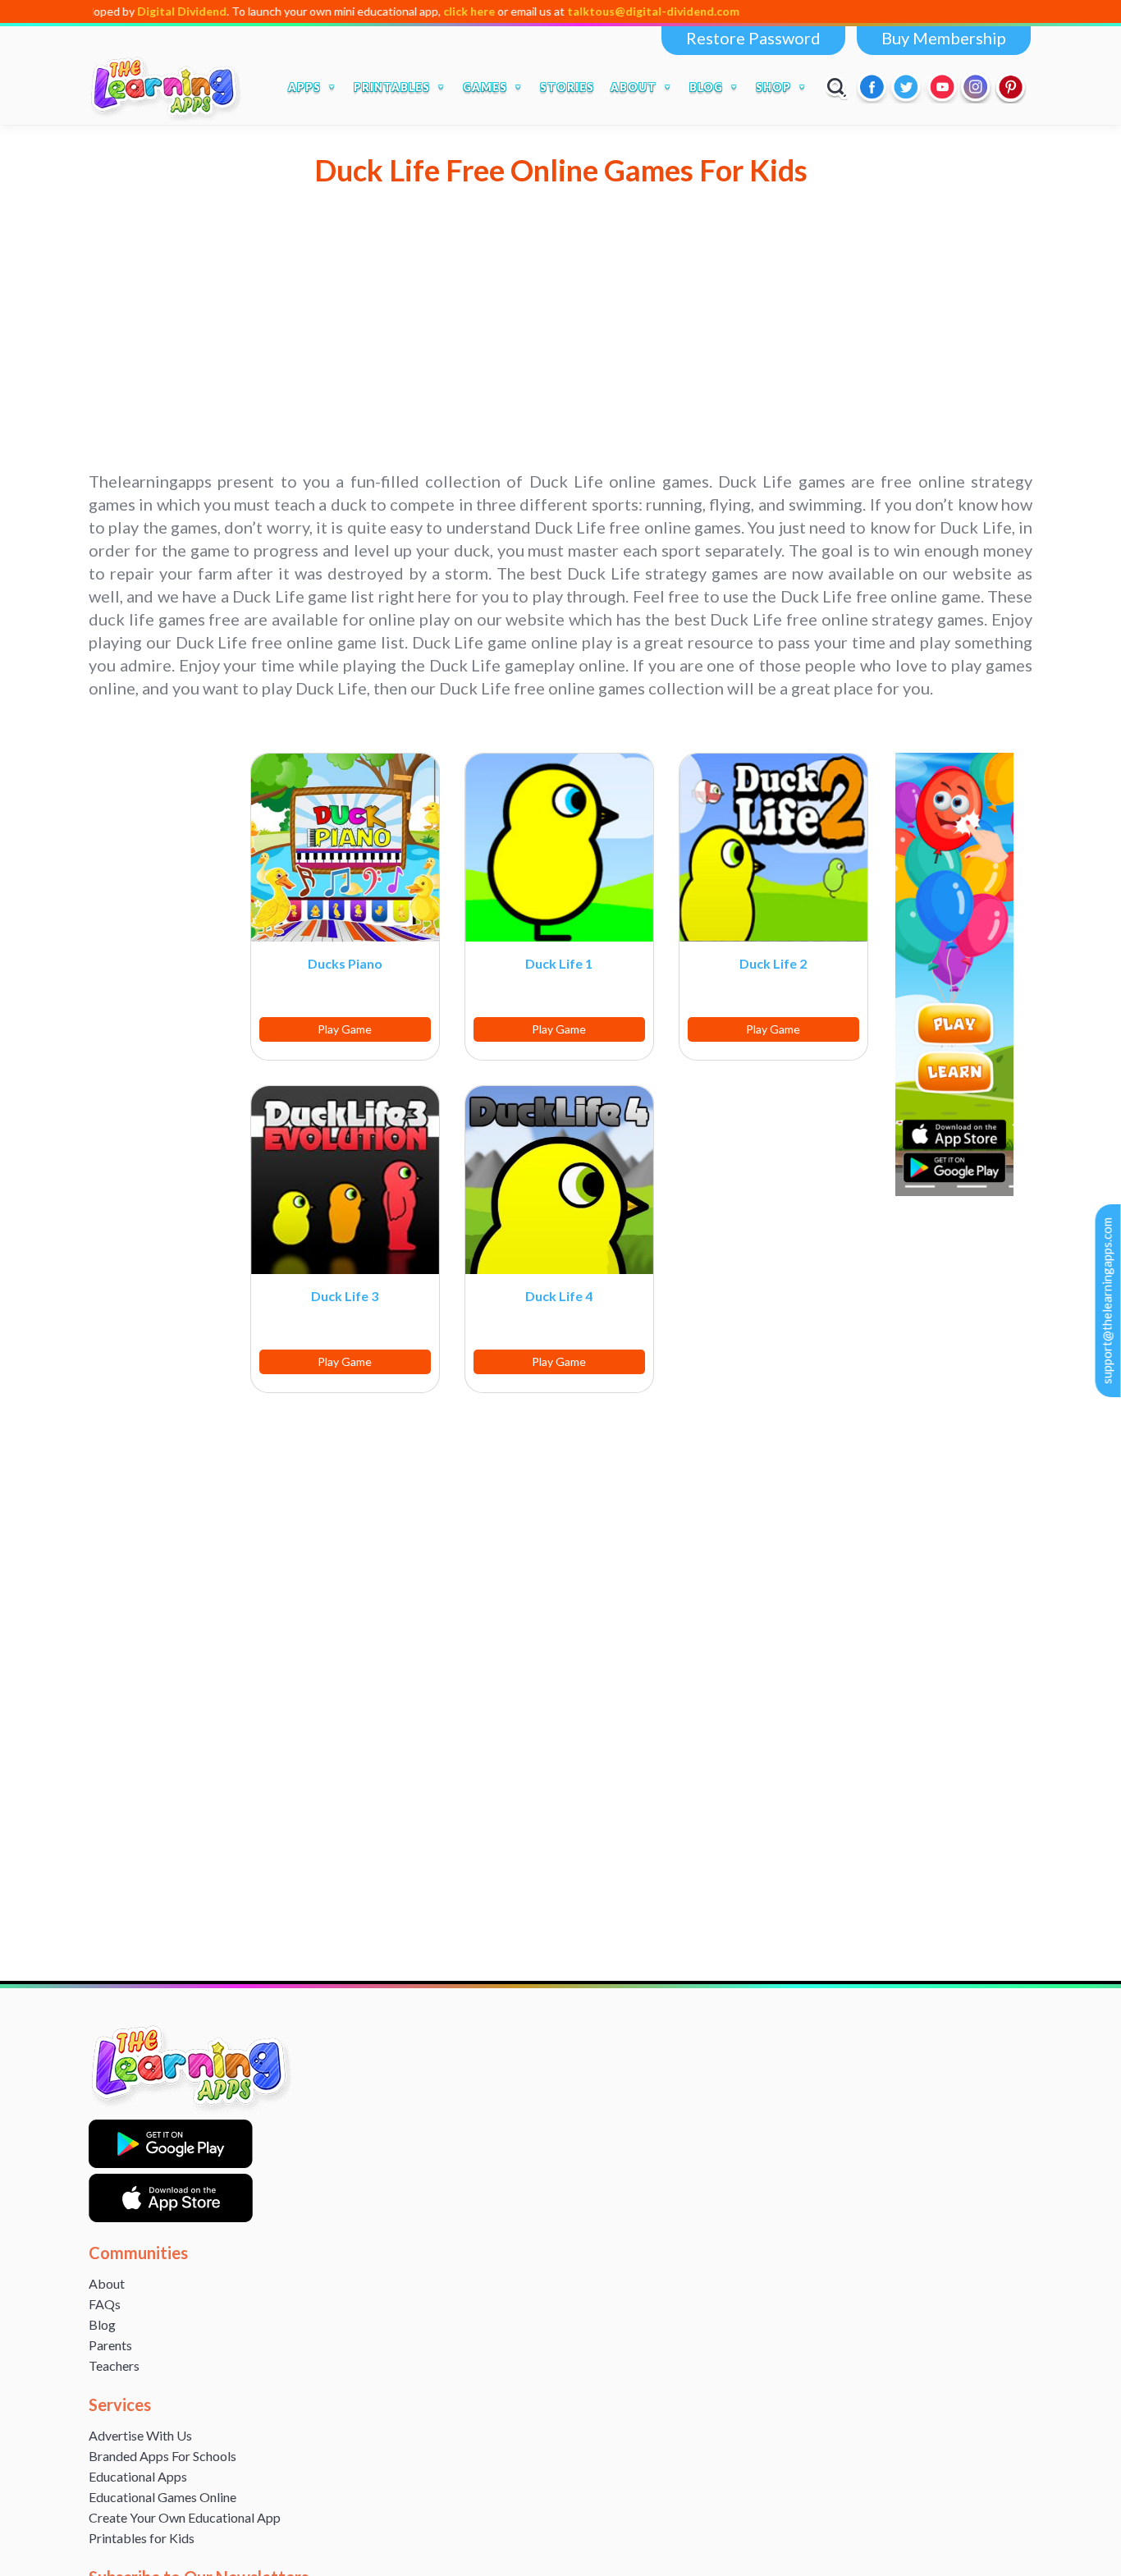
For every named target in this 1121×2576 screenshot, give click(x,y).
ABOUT (634, 87)
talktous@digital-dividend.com (583, 11)
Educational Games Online (162, 2497)
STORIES (567, 87)
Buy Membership (944, 38)
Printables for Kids (142, 2538)
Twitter (908, 87)
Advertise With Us (140, 2435)
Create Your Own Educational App (185, 2517)
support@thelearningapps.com (1107, 1301)
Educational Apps (138, 2476)
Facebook (873, 87)
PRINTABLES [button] (392, 87)
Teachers (114, 2365)
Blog (102, 2324)
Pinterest (1011, 87)
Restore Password (753, 38)
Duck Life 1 (559, 963)
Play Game (345, 1029)
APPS (304, 87)
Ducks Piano (345, 963)
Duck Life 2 (773, 963)
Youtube (942, 87)
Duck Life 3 (345, 1296)
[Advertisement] (560, 355)
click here (399, 11)
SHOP (773, 87)
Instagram (977, 87)
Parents (110, 2345)
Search (837, 87)
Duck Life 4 (559, 1296)
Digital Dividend (112, 11)
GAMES (485, 87)
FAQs (105, 2304)
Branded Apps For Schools (162, 2456)
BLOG (706, 87)
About (107, 2283)
